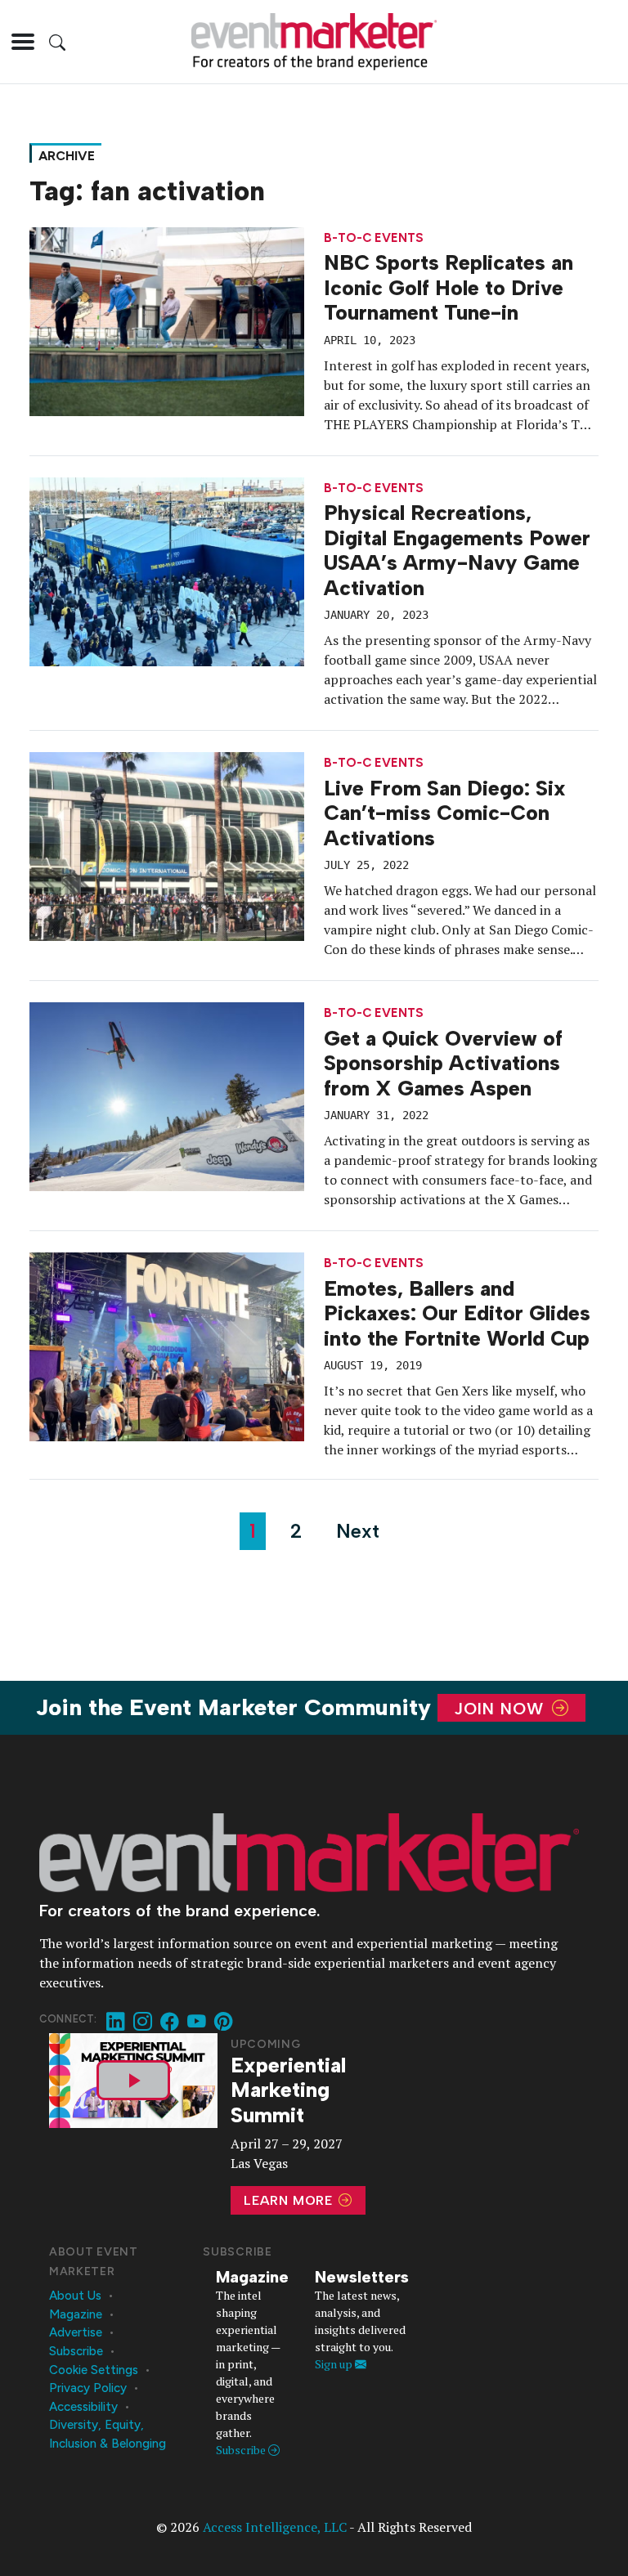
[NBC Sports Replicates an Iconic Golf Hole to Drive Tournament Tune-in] (167, 320)
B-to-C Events (374, 238)
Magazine (76, 2314)
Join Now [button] (502, 1708)
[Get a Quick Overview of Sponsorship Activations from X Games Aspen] (167, 1095)
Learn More (290, 2200)
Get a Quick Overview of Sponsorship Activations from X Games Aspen (443, 1063)
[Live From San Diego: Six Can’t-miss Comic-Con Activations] (167, 845)
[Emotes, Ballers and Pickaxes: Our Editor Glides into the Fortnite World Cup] (167, 1346)
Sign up (335, 2364)
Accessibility (83, 2407)
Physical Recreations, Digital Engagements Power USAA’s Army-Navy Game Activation (457, 550)
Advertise (76, 2332)
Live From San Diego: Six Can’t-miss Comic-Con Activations (445, 813)
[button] (23, 42)
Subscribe (76, 2351)
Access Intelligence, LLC (275, 2527)
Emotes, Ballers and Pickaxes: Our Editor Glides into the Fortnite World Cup (457, 1313)
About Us (75, 2296)
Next (358, 1531)
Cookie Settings (94, 2370)
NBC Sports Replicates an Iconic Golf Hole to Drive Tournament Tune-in (449, 287)
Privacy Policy (88, 2388)
